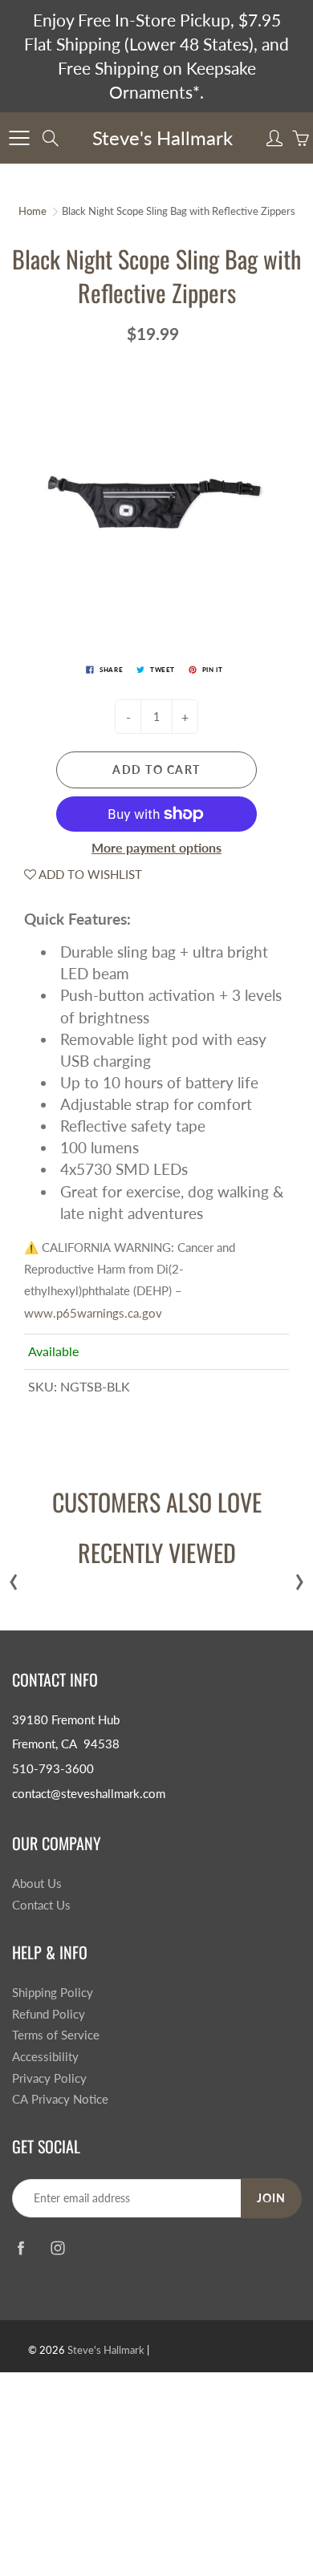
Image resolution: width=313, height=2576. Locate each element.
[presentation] (14, 1578)
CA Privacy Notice (60, 2099)
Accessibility (45, 2057)
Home (33, 211)
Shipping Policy (53, 1993)
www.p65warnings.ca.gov (93, 1313)
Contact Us (41, 1905)
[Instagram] (57, 2248)
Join (271, 2198)
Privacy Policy (49, 2078)
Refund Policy (49, 2014)
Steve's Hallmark (163, 138)
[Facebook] (20, 2248)
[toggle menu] (19, 138)
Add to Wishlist (89, 874)
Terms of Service (56, 2035)
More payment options (156, 847)
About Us (37, 1883)
